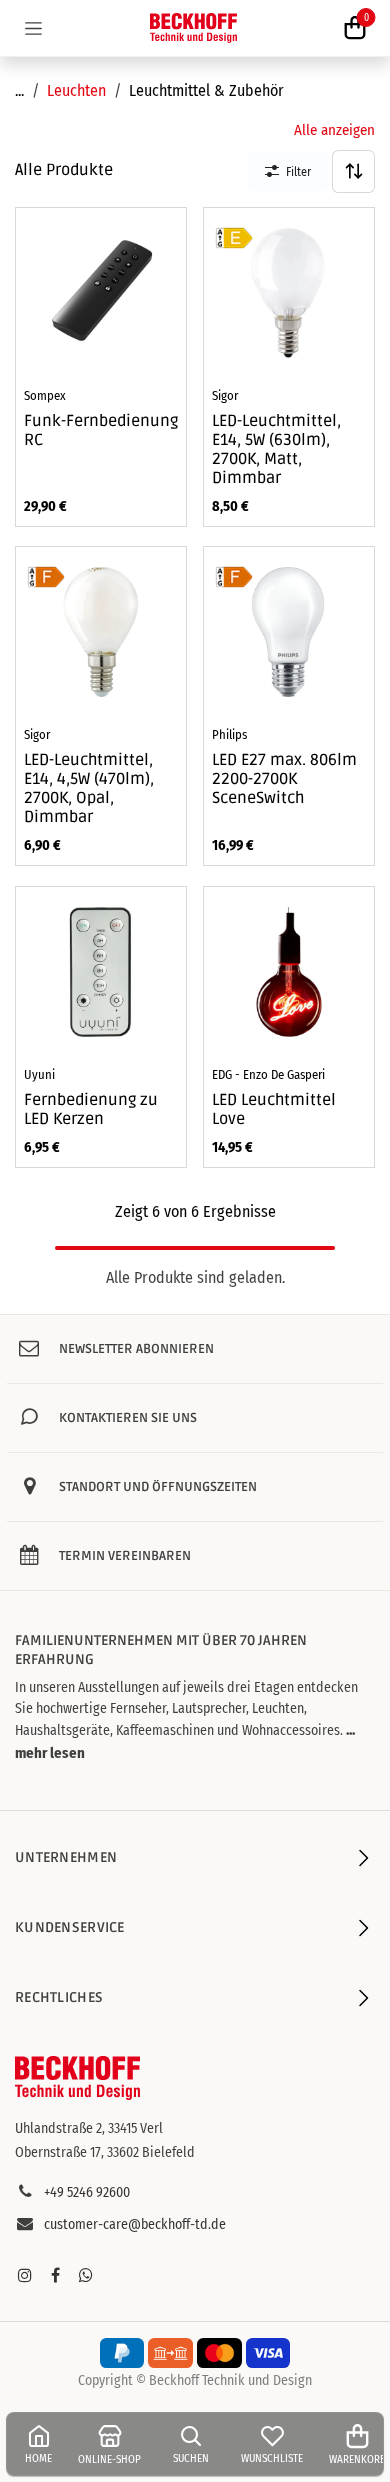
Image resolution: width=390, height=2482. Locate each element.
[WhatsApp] (86, 2275)
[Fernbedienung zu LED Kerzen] (101, 972)
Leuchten (76, 90)
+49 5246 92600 (87, 2192)
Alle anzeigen (334, 130)
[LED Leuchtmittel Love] (289, 972)
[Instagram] (25, 2275)
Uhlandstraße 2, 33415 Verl (89, 2128)
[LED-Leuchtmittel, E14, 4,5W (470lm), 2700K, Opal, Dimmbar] (101, 632)
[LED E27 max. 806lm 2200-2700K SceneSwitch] (289, 632)
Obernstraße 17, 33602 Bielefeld (105, 2152)
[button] (353, 171)
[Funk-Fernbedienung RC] (101, 293)
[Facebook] (55, 2275)
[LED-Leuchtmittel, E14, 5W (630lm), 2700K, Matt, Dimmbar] (289, 293)
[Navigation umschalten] (33, 28)
